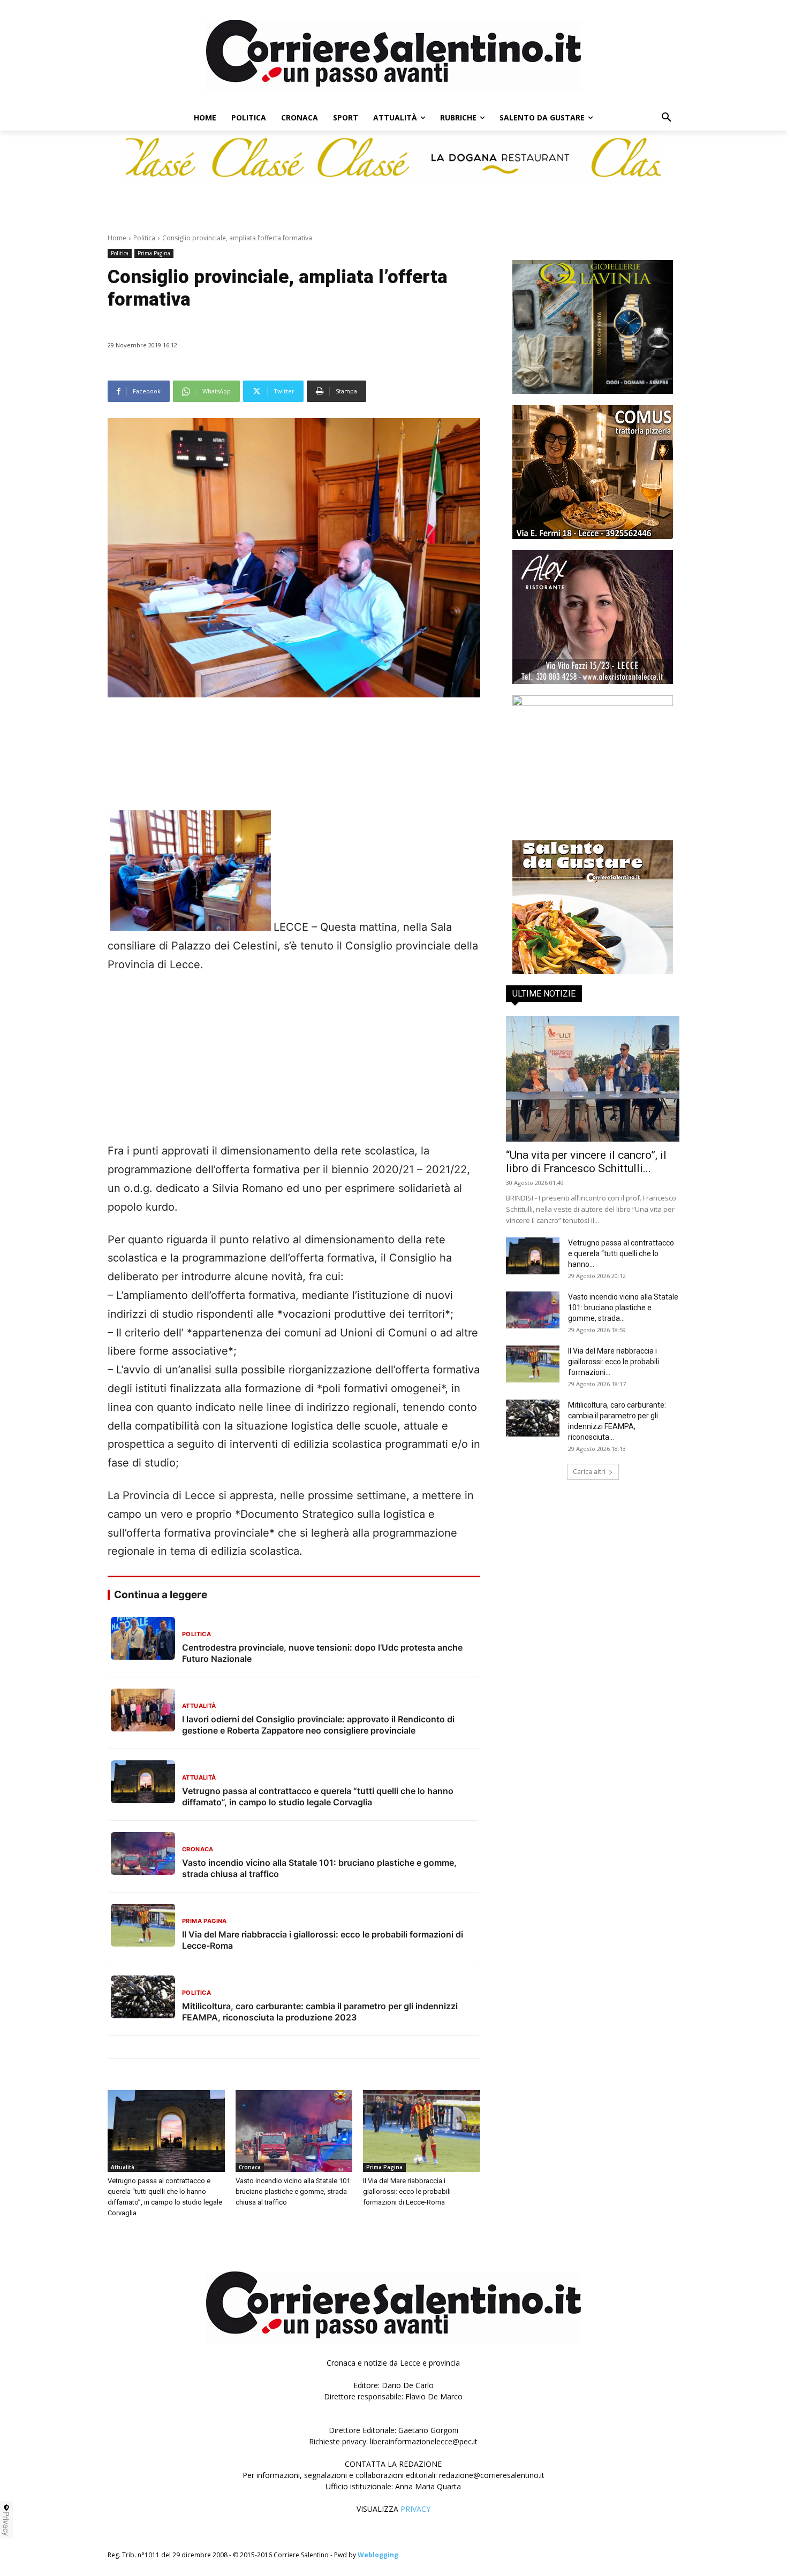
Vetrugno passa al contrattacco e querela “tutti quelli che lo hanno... (621, 1253)
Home (117, 238)
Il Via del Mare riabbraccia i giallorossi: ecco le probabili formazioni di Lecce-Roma (407, 2191)
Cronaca (250, 2167)
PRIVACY (415, 2509)
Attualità (123, 2167)
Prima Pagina (154, 253)
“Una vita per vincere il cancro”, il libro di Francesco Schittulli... (586, 1162)
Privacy (6, 2524)
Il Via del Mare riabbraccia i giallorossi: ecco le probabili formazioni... (614, 1362)
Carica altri (589, 1472)
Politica (144, 238)
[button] (667, 118)
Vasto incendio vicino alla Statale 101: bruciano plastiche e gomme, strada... (623, 1308)
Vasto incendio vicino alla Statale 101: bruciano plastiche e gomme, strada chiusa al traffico (294, 2191)
